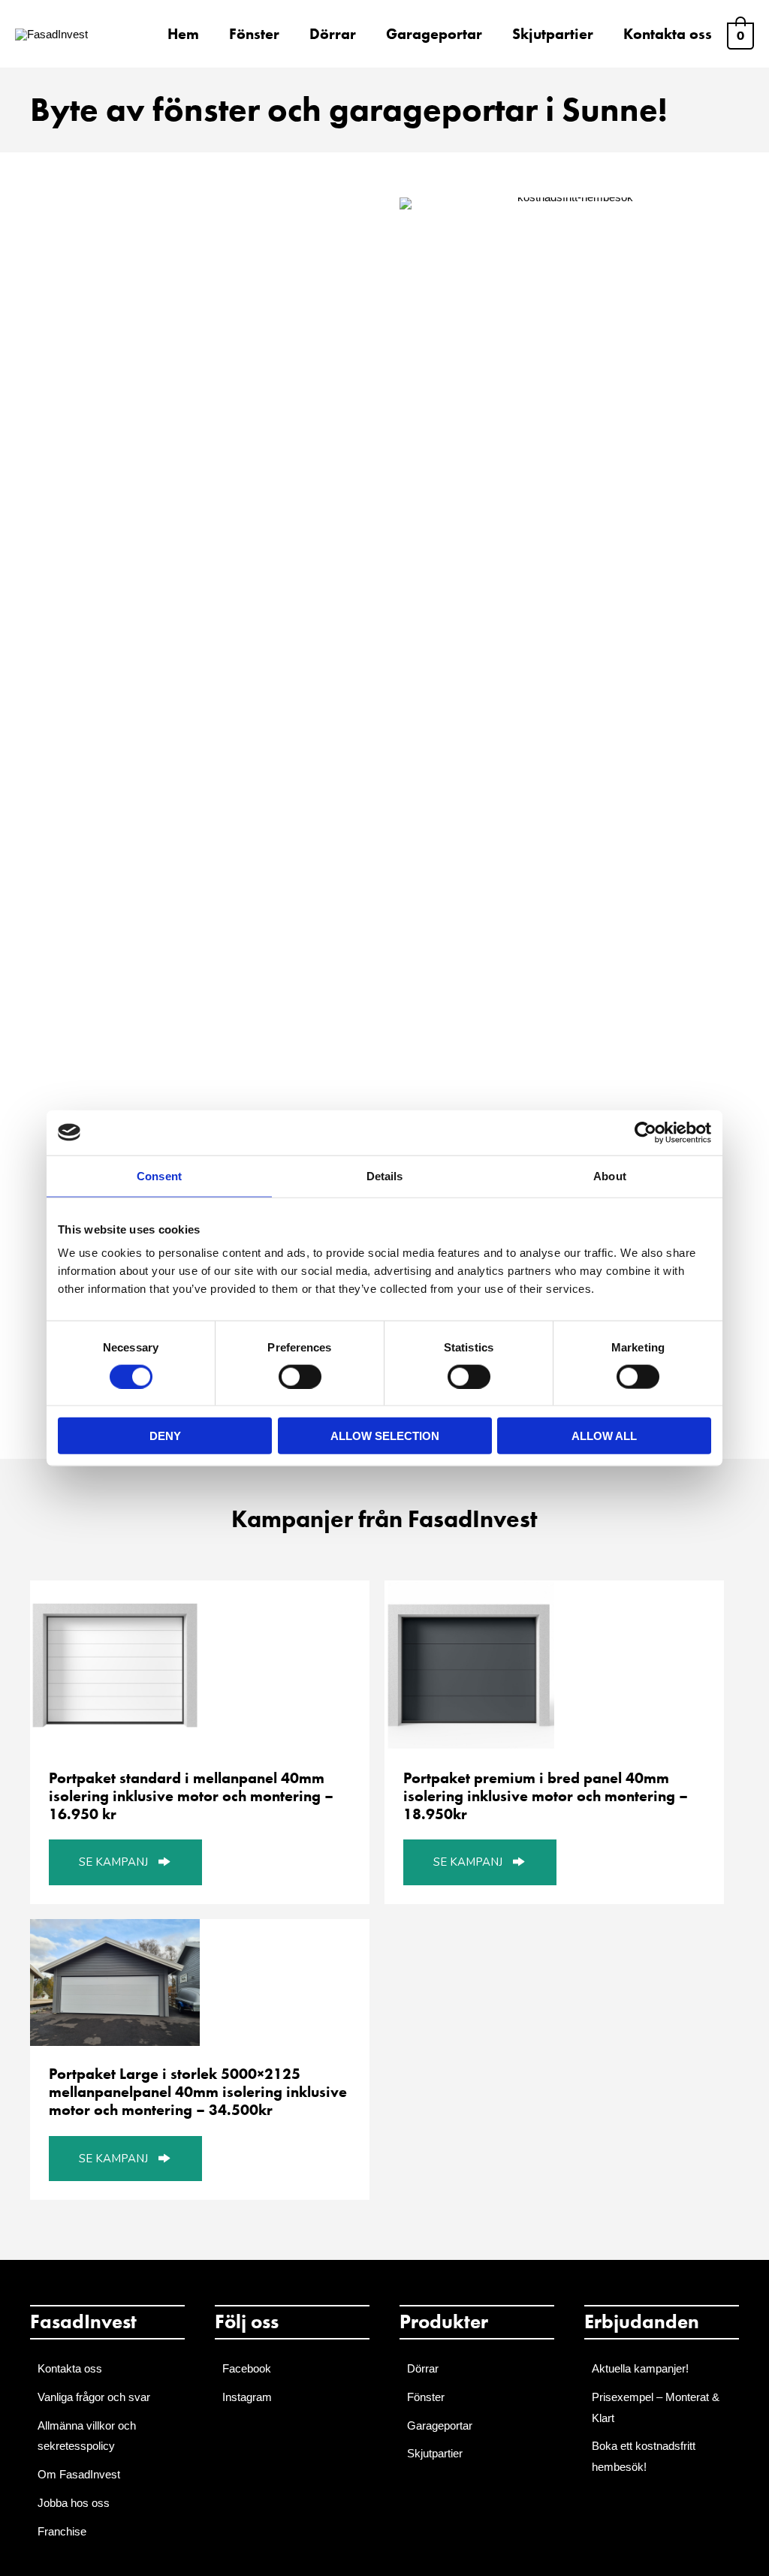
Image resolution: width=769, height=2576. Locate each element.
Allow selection (385, 1436)
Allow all (604, 1436)
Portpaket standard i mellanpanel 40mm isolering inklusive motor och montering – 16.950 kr (191, 1796)
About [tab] (610, 1175)
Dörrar (333, 34)
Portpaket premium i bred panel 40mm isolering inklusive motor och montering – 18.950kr (546, 1796)
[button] (125, 1862)
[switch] (300, 1376)
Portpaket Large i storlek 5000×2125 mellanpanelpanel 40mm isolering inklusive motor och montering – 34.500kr (198, 2092)
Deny (165, 1436)
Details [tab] (385, 1175)
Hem (183, 34)
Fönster (254, 34)
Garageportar (434, 34)
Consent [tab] (159, 1175)
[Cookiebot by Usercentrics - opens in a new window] (645, 1132)
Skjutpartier (553, 34)
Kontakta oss (668, 34)
